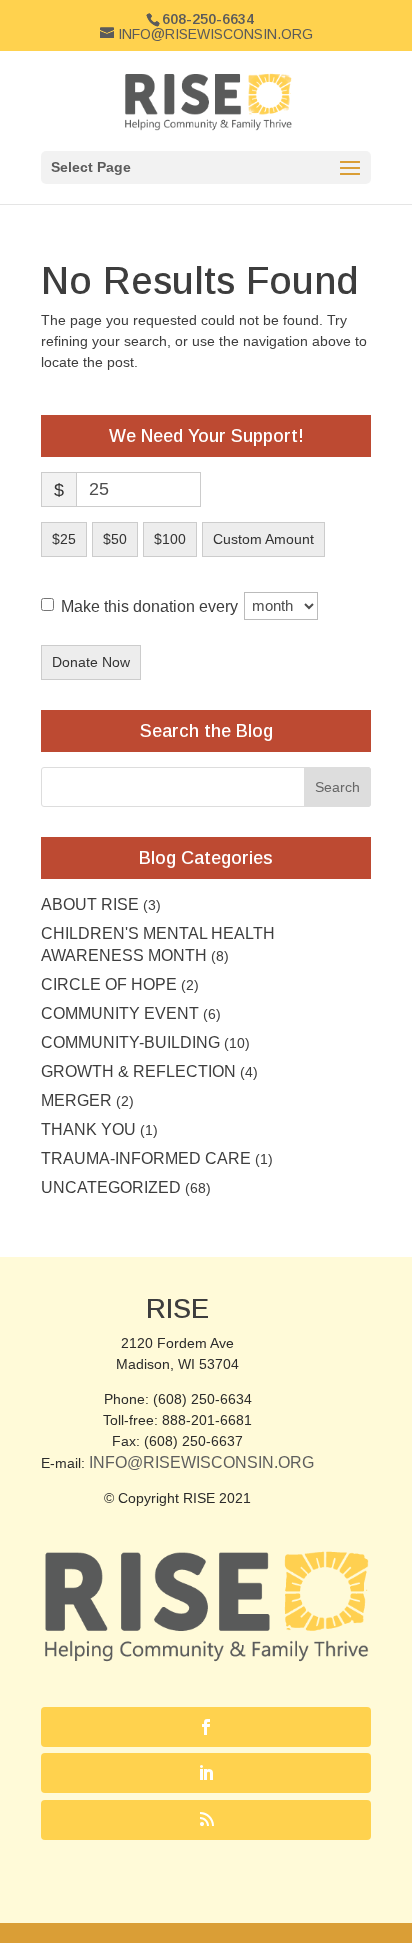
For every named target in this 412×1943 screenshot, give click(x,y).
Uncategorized (111, 1187)
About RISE (90, 904)
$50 (115, 539)
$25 (64, 539)
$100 (170, 539)
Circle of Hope (109, 984)
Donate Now (91, 662)
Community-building (130, 1042)
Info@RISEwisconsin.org (201, 1462)
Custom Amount (263, 539)
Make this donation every (151, 605)
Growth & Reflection (138, 1071)
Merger (76, 1100)
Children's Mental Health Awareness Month (158, 944)
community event (120, 1013)
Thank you (88, 1129)
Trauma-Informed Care (146, 1158)
